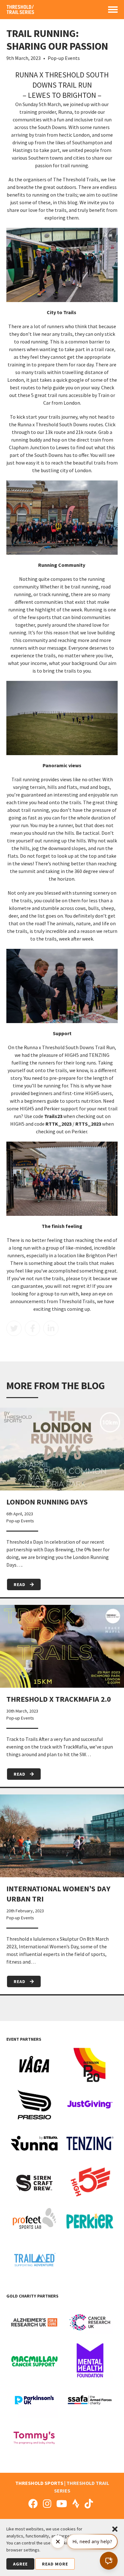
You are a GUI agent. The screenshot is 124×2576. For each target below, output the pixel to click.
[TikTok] (89, 2504)
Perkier (79, 1131)
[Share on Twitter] (14, 1328)
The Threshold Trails (76, 179)
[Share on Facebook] (32, 1328)
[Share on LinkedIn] (51, 1328)
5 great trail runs (49, 395)
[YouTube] (62, 2504)
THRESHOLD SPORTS (39, 2483)
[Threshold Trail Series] (21, 12)
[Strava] (76, 2504)
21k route (86, 432)
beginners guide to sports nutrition (62, 1101)
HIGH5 (17, 1124)
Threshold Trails (77, 1301)
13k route (55, 432)
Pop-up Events (64, 58)
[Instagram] (47, 2504)
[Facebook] (33, 2504)
